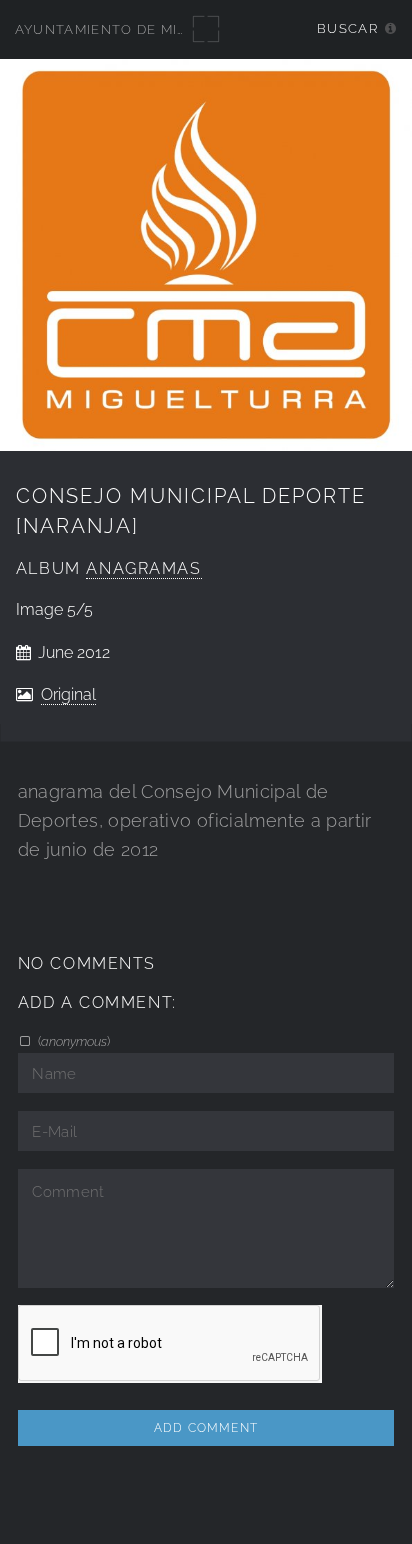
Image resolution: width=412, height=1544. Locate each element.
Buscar (347, 28)
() (72, 1041)
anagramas (143, 568)
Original (68, 694)
